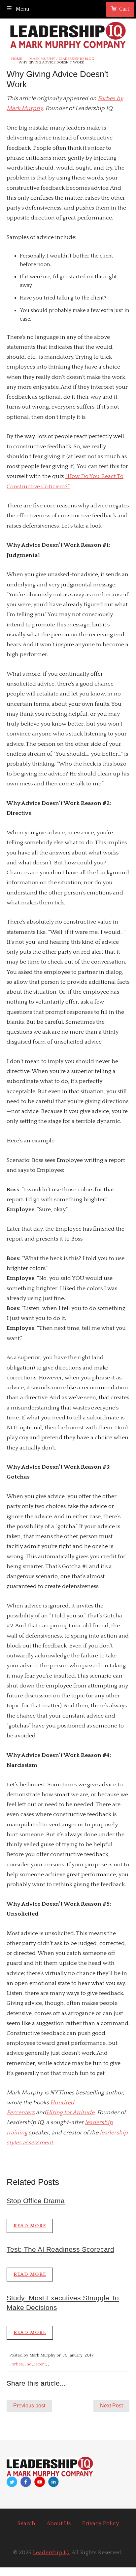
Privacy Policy (100, 2523)
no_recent (36, 2364)
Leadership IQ (51, 2553)
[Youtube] (40, 2482)
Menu (22, 9)
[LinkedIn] (53, 2482)
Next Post (111, 2406)
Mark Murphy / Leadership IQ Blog (62, 59)
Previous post (29, 2406)
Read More (30, 2226)
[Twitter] (12, 2482)
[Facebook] (26, 2482)
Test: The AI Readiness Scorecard (60, 2249)
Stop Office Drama (36, 2201)
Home (17, 59)
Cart (124, 9)
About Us (59, 2523)
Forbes (16, 2364)
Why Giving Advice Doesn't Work (51, 63)
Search (26, 2523)
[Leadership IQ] (68, 34)
